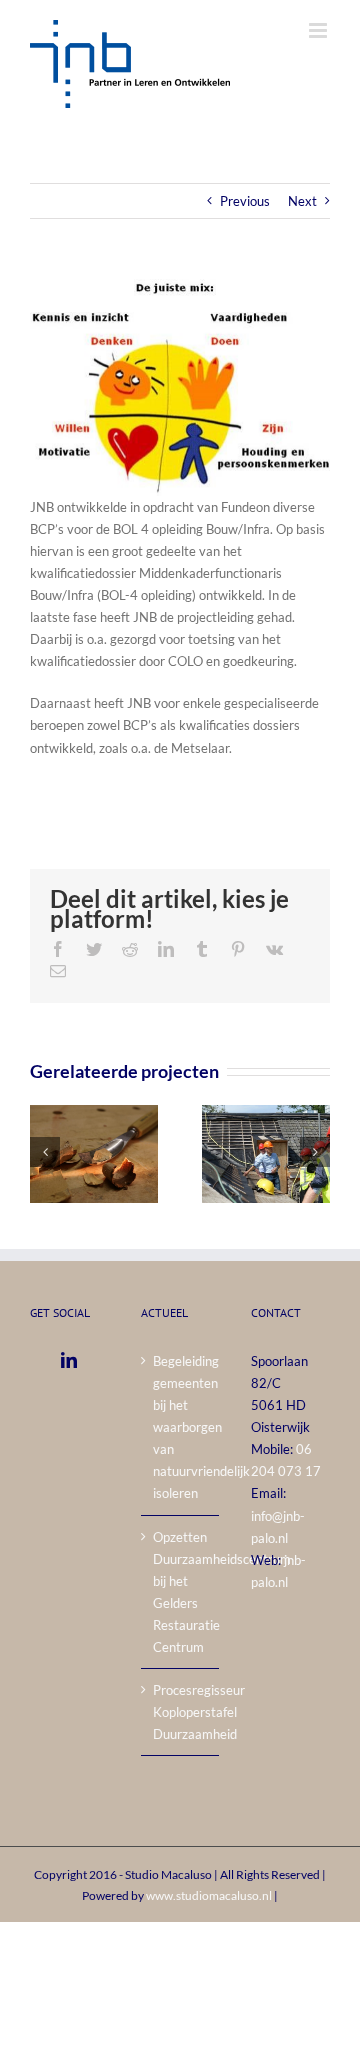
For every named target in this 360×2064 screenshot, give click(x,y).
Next (302, 201)
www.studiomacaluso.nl (209, 1895)
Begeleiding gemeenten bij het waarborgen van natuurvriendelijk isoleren (181, 1427)
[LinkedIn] (69, 1360)
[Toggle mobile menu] (319, 30)
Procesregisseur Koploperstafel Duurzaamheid (181, 1712)
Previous (245, 201)
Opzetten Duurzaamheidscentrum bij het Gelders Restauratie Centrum (181, 1592)
